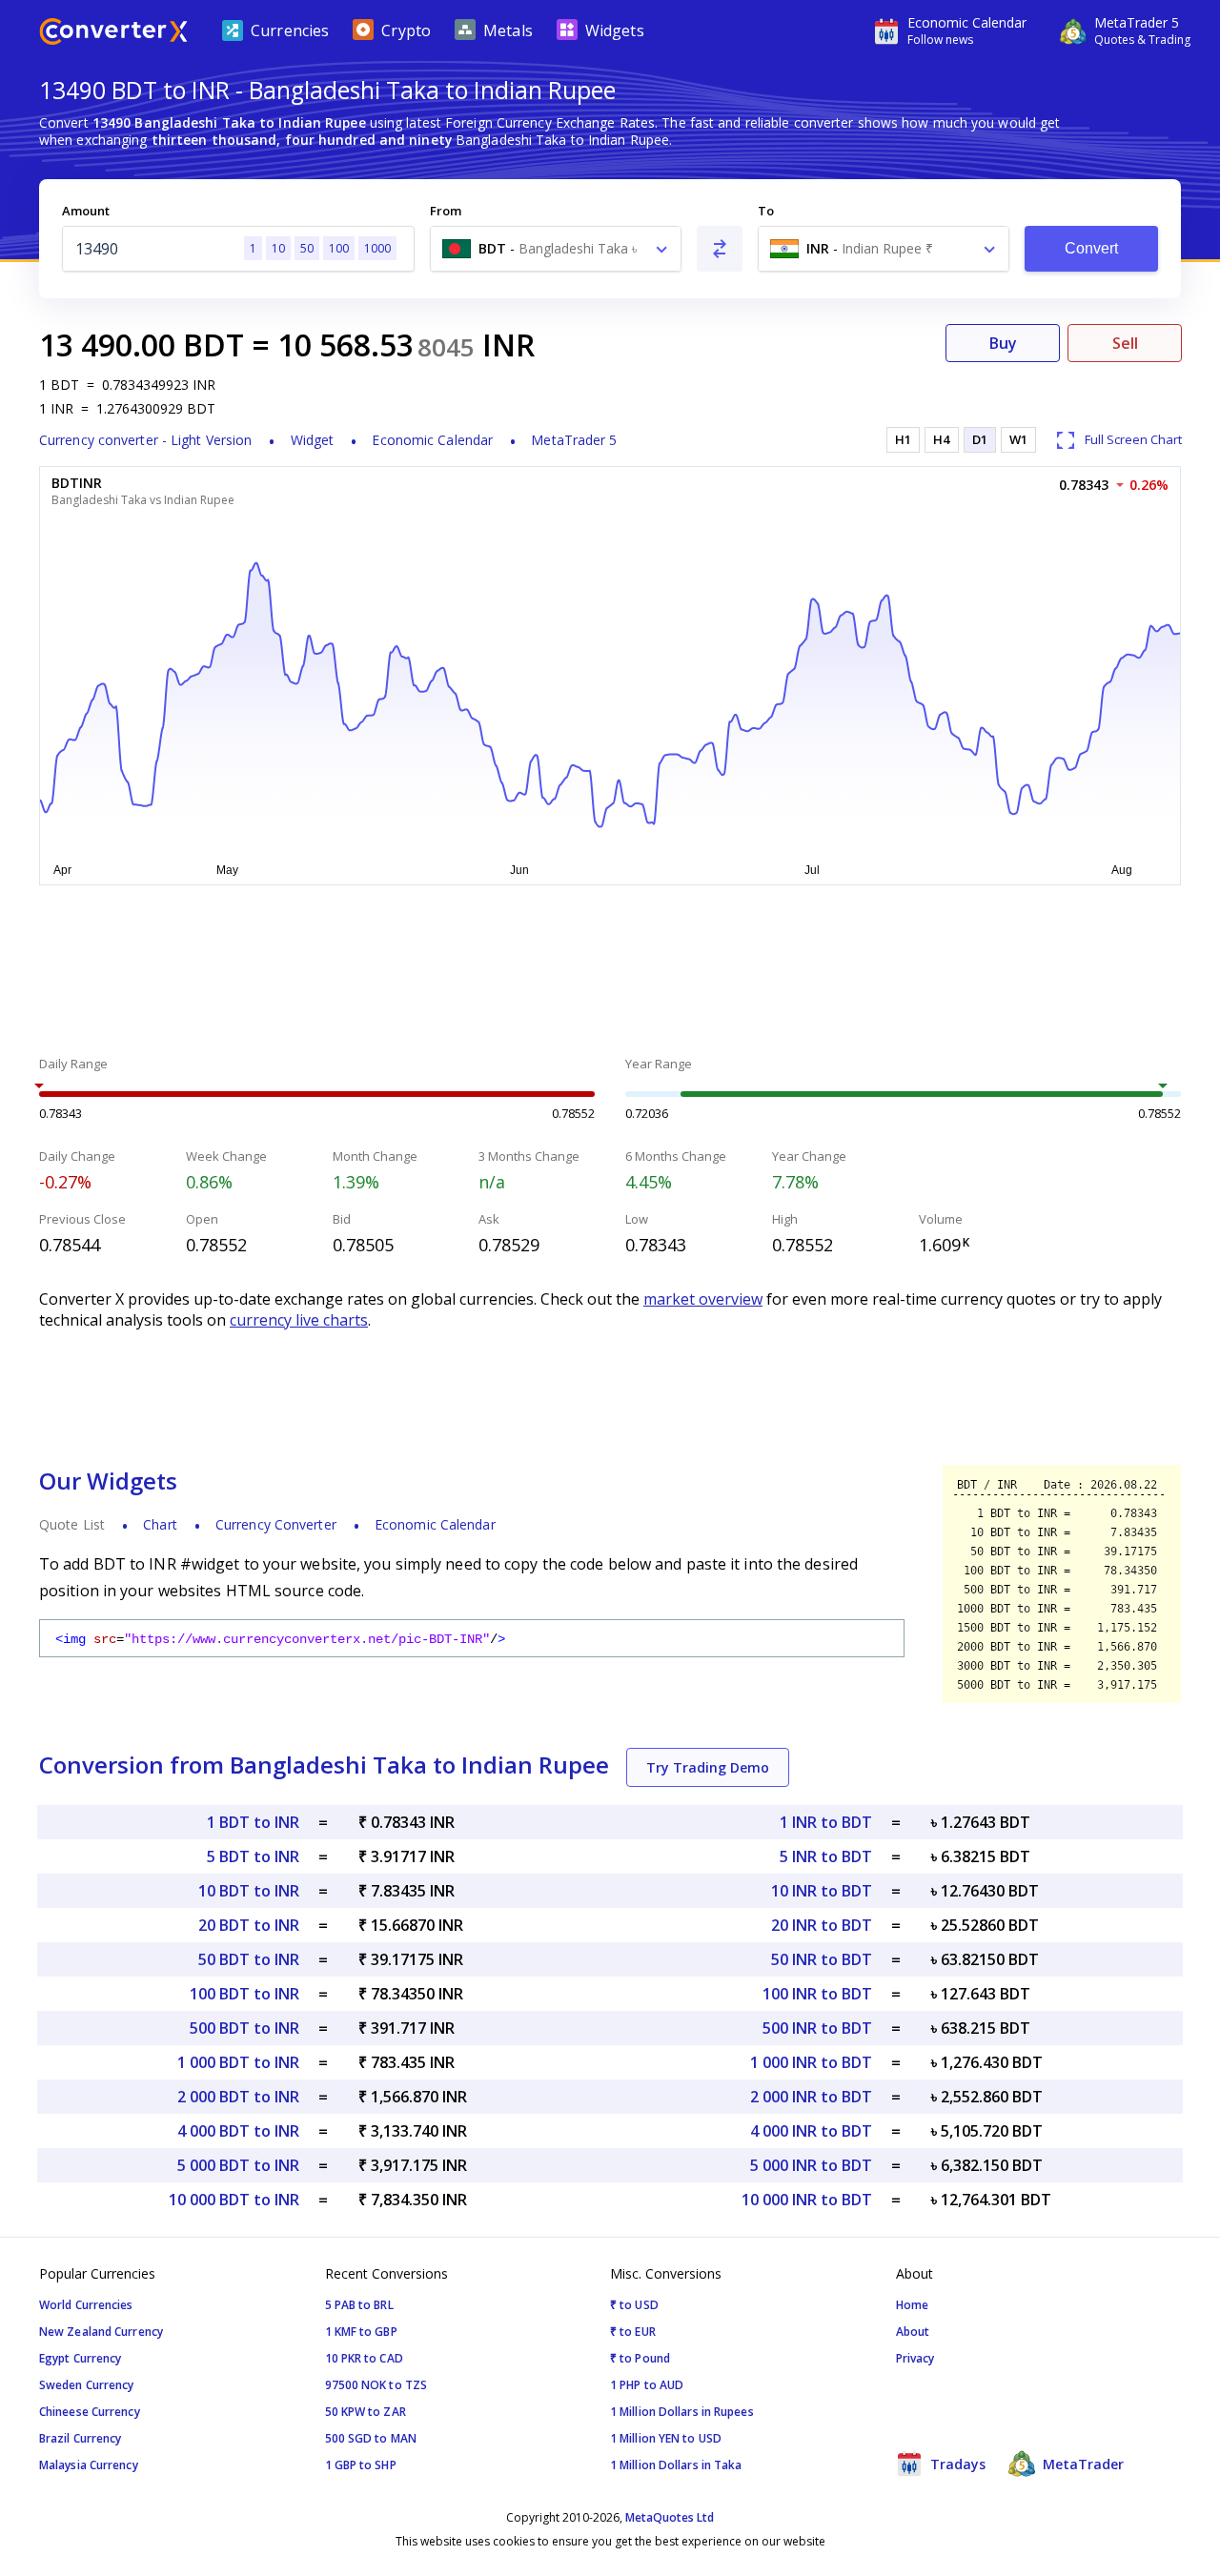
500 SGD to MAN (371, 2438)
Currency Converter (276, 1524)
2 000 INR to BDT (811, 2097)
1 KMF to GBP (361, 2332)
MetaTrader (1081, 2464)
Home (912, 2305)
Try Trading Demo (708, 1767)
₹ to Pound (640, 2358)
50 (307, 248)
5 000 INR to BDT (811, 2165)
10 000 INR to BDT (807, 2200)
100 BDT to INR (244, 1994)
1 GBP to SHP (361, 2465)
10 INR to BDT (822, 1891)
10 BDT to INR (249, 1891)
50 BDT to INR (249, 1959)
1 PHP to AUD (647, 2385)
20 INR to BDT (822, 1925)
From (446, 211)
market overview (703, 1299)
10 (278, 248)
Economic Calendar (432, 440)
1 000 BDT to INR (238, 2062)
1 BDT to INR (253, 1822)
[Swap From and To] (720, 249)
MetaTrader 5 (574, 440)
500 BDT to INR (244, 2028)
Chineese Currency (90, 2412)
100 (339, 248)
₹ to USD (634, 2305)
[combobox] (556, 249)
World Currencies (86, 2305)
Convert (1092, 248)
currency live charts (299, 1320)
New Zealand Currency (101, 2332)
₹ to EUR (633, 2332)
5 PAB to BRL (359, 2305)
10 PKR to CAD (364, 2358)
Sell (1125, 343)
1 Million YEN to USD (666, 2438)
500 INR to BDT (817, 2028)
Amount (86, 211)
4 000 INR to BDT (811, 2131)
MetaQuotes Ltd (670, 2517)
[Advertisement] (610, 973)
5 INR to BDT (826, 1856)
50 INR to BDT (822, 1959)
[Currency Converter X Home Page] (113, 34)
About (913, 2332)
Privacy (915, 2358)
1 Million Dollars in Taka (676, 2465)
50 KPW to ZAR (366, 2412)
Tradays (956, 2464)
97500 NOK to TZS (376, 2385)
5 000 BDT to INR (238, 2165)
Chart (160, 1524)
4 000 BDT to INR (238, 2131)
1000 (377, 248)
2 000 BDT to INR (238, 2097)
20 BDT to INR (249, 1925)
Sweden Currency (87, 2385)
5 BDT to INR (253, 1856)
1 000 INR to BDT (811, 2062)
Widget (313, 440)
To (766, 211)
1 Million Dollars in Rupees (682, 2412)
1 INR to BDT (826, 1822)
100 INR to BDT (817, 1994)
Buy (1003, 343)
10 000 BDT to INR (234, 2200)
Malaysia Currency (89, 2465)
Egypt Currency (80, 2358)
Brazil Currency (81, 2438)
